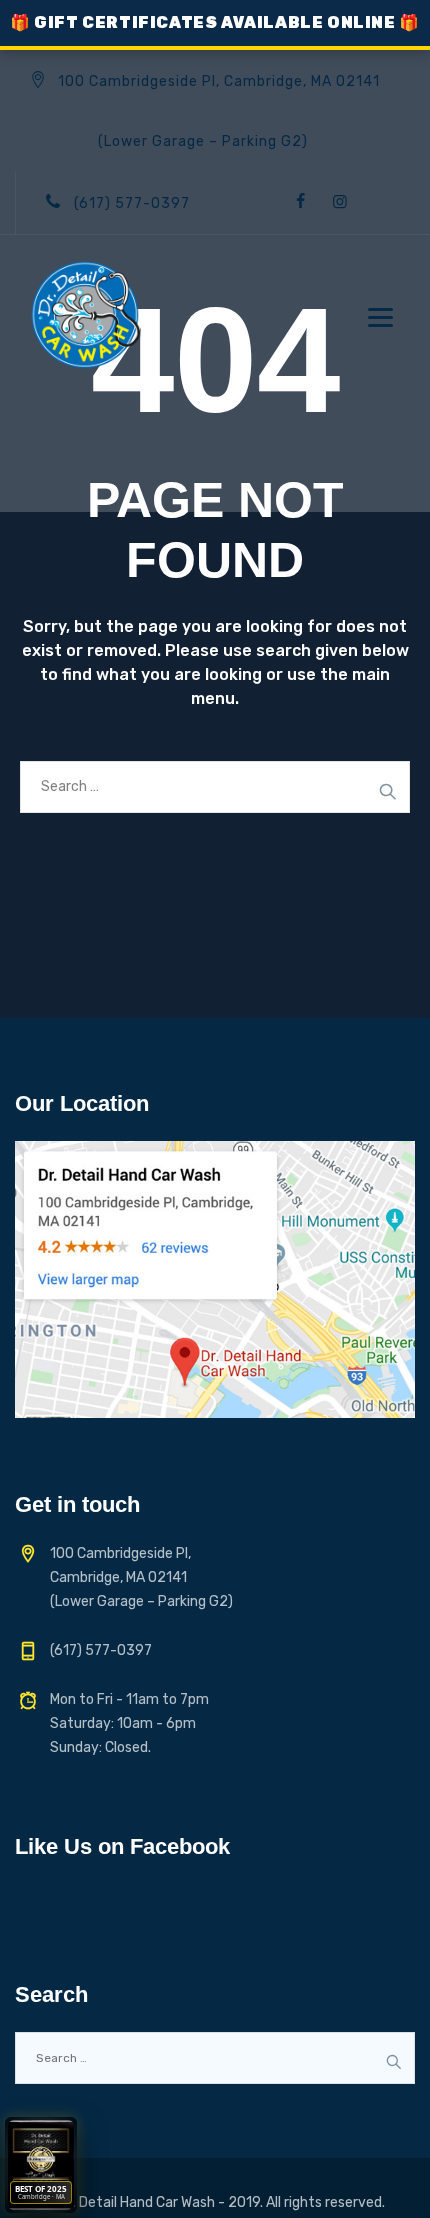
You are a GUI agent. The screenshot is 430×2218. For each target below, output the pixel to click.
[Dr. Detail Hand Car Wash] (85, 315)
